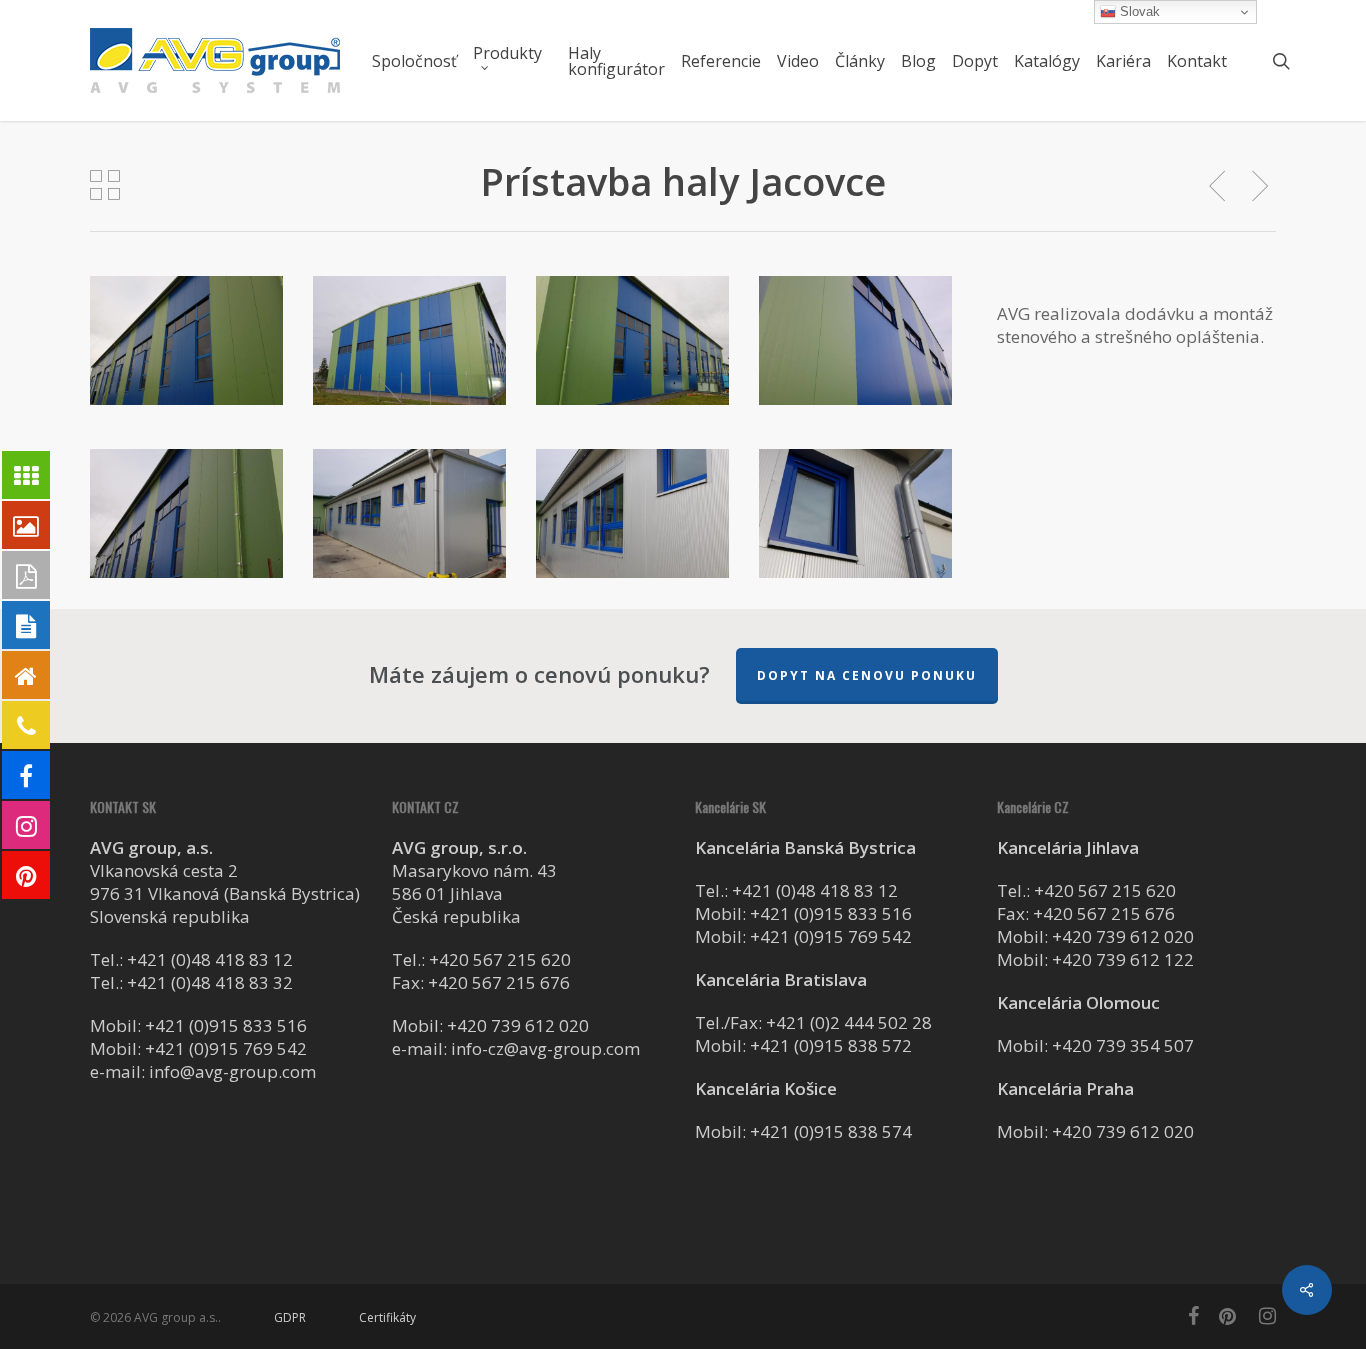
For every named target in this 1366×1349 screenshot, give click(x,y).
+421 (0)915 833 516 (226, 1025)
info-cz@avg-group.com (545, 1048)
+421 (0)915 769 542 (226, 1048)
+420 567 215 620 (500, 959)
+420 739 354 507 (1123, 1045)
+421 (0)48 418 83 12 (210, 959)
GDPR (290, 1317)
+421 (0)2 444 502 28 (849, 1022)
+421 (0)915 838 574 (831, 1131)
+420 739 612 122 (1123, 959)
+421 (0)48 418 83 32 (210, 982)
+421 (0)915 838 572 (831, 1045)
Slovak (1138, 11)
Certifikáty (387, 1317)
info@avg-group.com (232, 1071)
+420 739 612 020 (518, 1025)
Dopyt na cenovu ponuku (867, 675)
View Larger (189, 323)
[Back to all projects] (105, 185)
